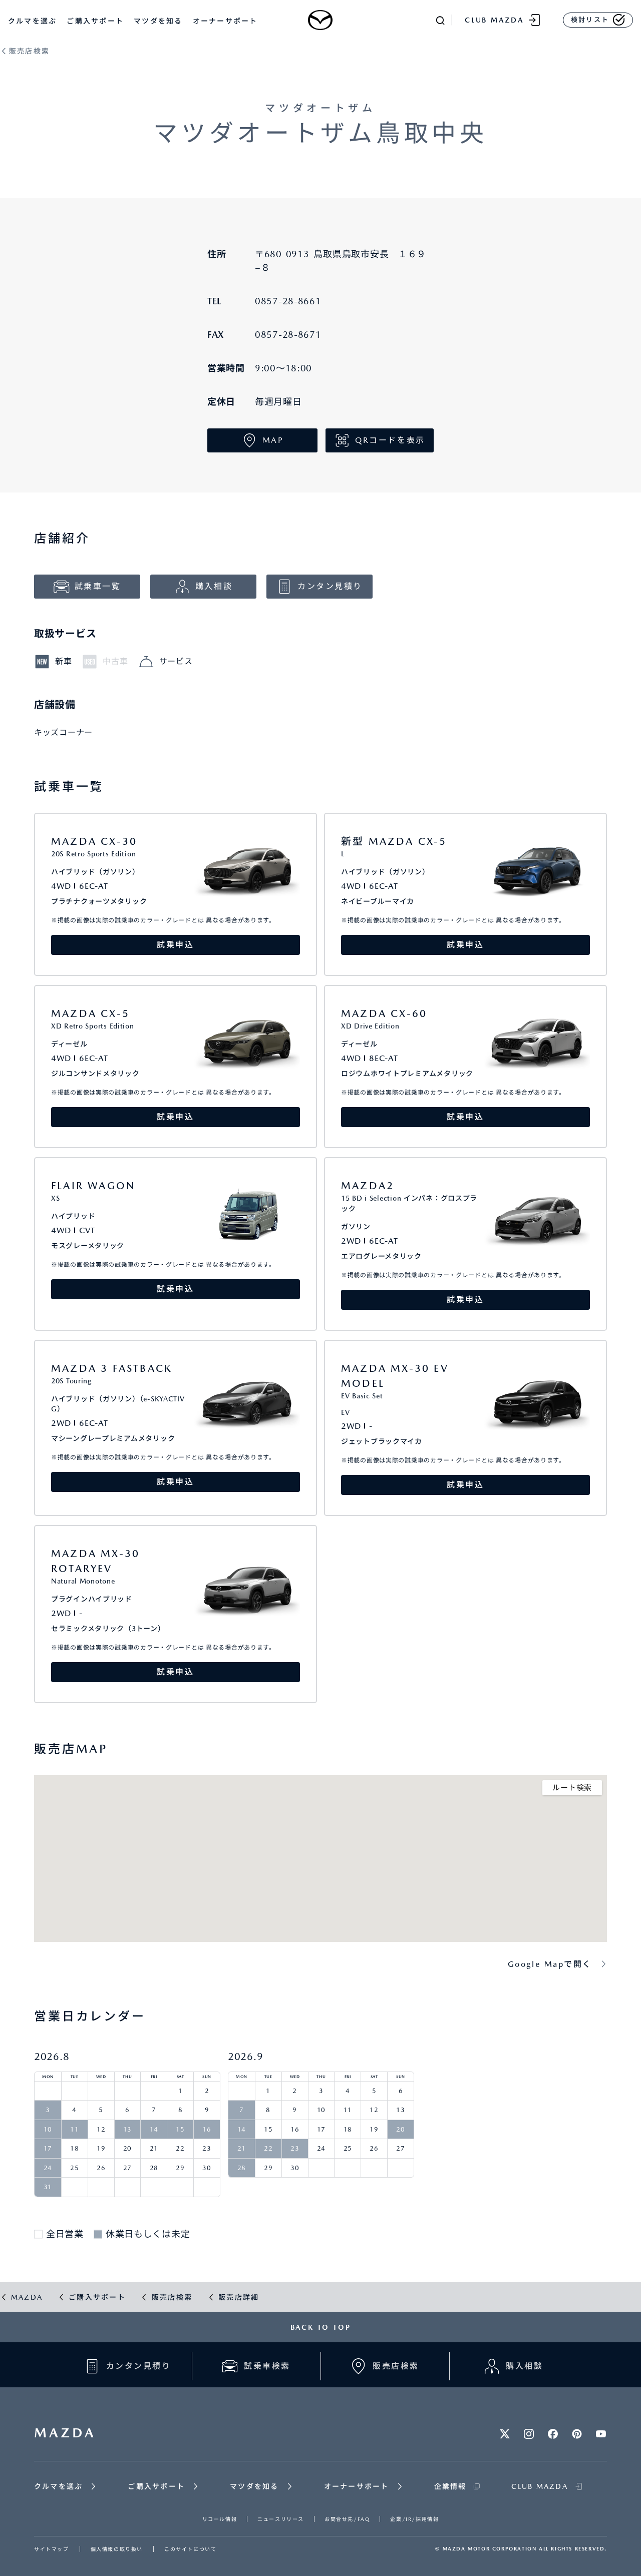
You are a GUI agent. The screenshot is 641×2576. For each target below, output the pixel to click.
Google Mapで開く (550, 1964)
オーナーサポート (225, 21)
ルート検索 (572, 1788)
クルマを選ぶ (32, 21)
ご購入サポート (95, 21)
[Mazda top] (321, 20)
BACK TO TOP (321, 2327)
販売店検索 (29, 51)
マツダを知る (158, 21)
